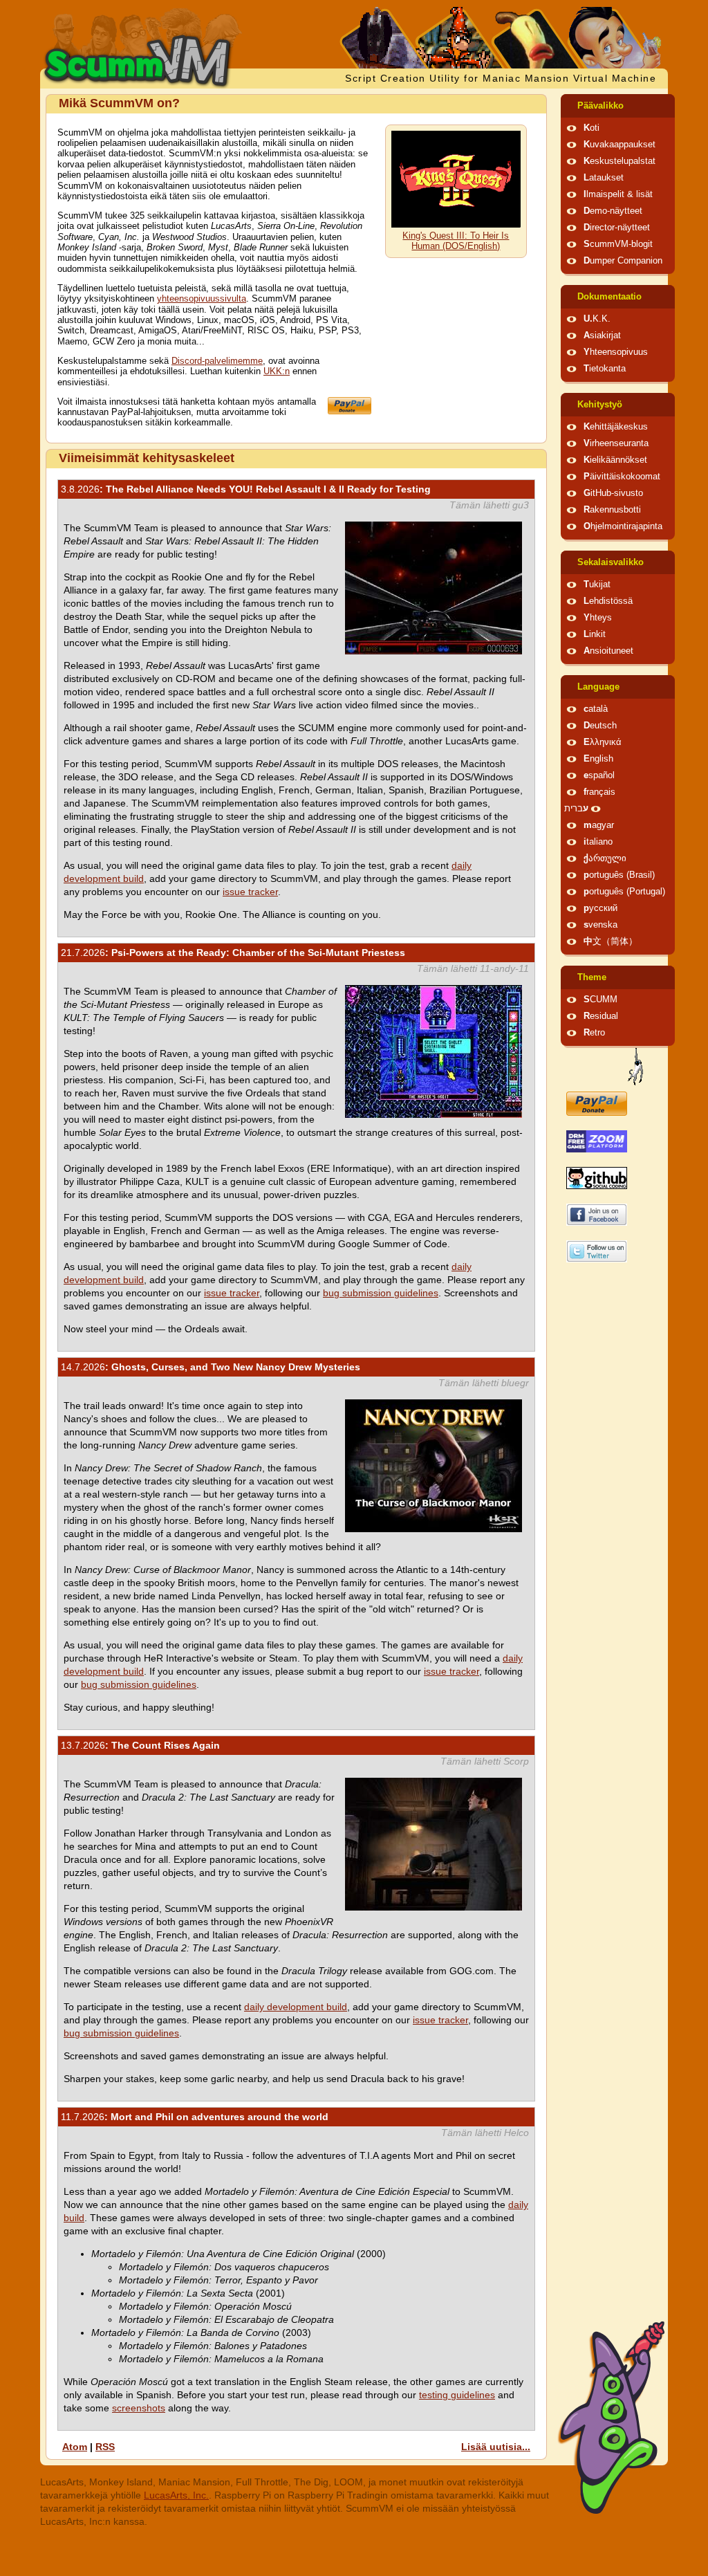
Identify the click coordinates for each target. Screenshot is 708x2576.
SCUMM (600, 1000)
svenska (600, 925)
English (598, 759)
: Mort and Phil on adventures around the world (195, 2117)
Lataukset (604, 178)
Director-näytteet (617, 228)
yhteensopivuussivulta (202, 299)
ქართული (605, 858)
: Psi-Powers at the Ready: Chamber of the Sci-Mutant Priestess (233, 953)
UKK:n (277, 371)
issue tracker (250, 892)
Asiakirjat (602, 335)
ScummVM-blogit (618, 244)
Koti (591, 128)
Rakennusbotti (612, 510)
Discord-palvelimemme (217, 361)
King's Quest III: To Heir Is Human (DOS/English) (456, 241)
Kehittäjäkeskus (616, 427)
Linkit (595, 634)
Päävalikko (600, 106)
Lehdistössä (608, 601)
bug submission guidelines (381, 1293)
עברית (576, 809)
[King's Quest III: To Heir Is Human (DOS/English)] (456, 225)
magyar (599, 825)
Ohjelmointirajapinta (623, 526)
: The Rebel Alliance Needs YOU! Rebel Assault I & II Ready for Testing (246, 489)
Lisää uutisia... (496, 2447)
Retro (594, 1033)
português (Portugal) (624, 892)
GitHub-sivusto (613, 493)
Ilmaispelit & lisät (618, 194)
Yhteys (598, 618)
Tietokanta (605, 369)
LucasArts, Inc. (176, 2495)
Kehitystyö (600, 405)
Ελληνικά (603, 742)
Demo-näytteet (613, 211)
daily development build (296, 2007)
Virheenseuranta (616, 443)
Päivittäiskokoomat (622, 477)
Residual (601, 1016)
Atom (75, 2447)
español (599, 775)
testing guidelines (457, 2395)
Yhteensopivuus (616, 352)
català (596, 709)
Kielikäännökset (615, 460)
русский (600, 908)
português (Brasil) (619, 875)
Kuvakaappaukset (619, 145)
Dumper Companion (623, 261)
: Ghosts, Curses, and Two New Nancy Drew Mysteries (211, 1367)
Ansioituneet (608, 651)
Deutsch (600, 726)
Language (598, 687)
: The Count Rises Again (140, 1745)
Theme (592, 977)
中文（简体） (611, 941)
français (599, 792)
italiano (598, 842)
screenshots (139, 2408)
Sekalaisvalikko (611, 562)
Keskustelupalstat (619, 161)
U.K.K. (597, 319)
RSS (105, 2447)
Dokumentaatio (609, 297)
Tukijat (597, 585)
